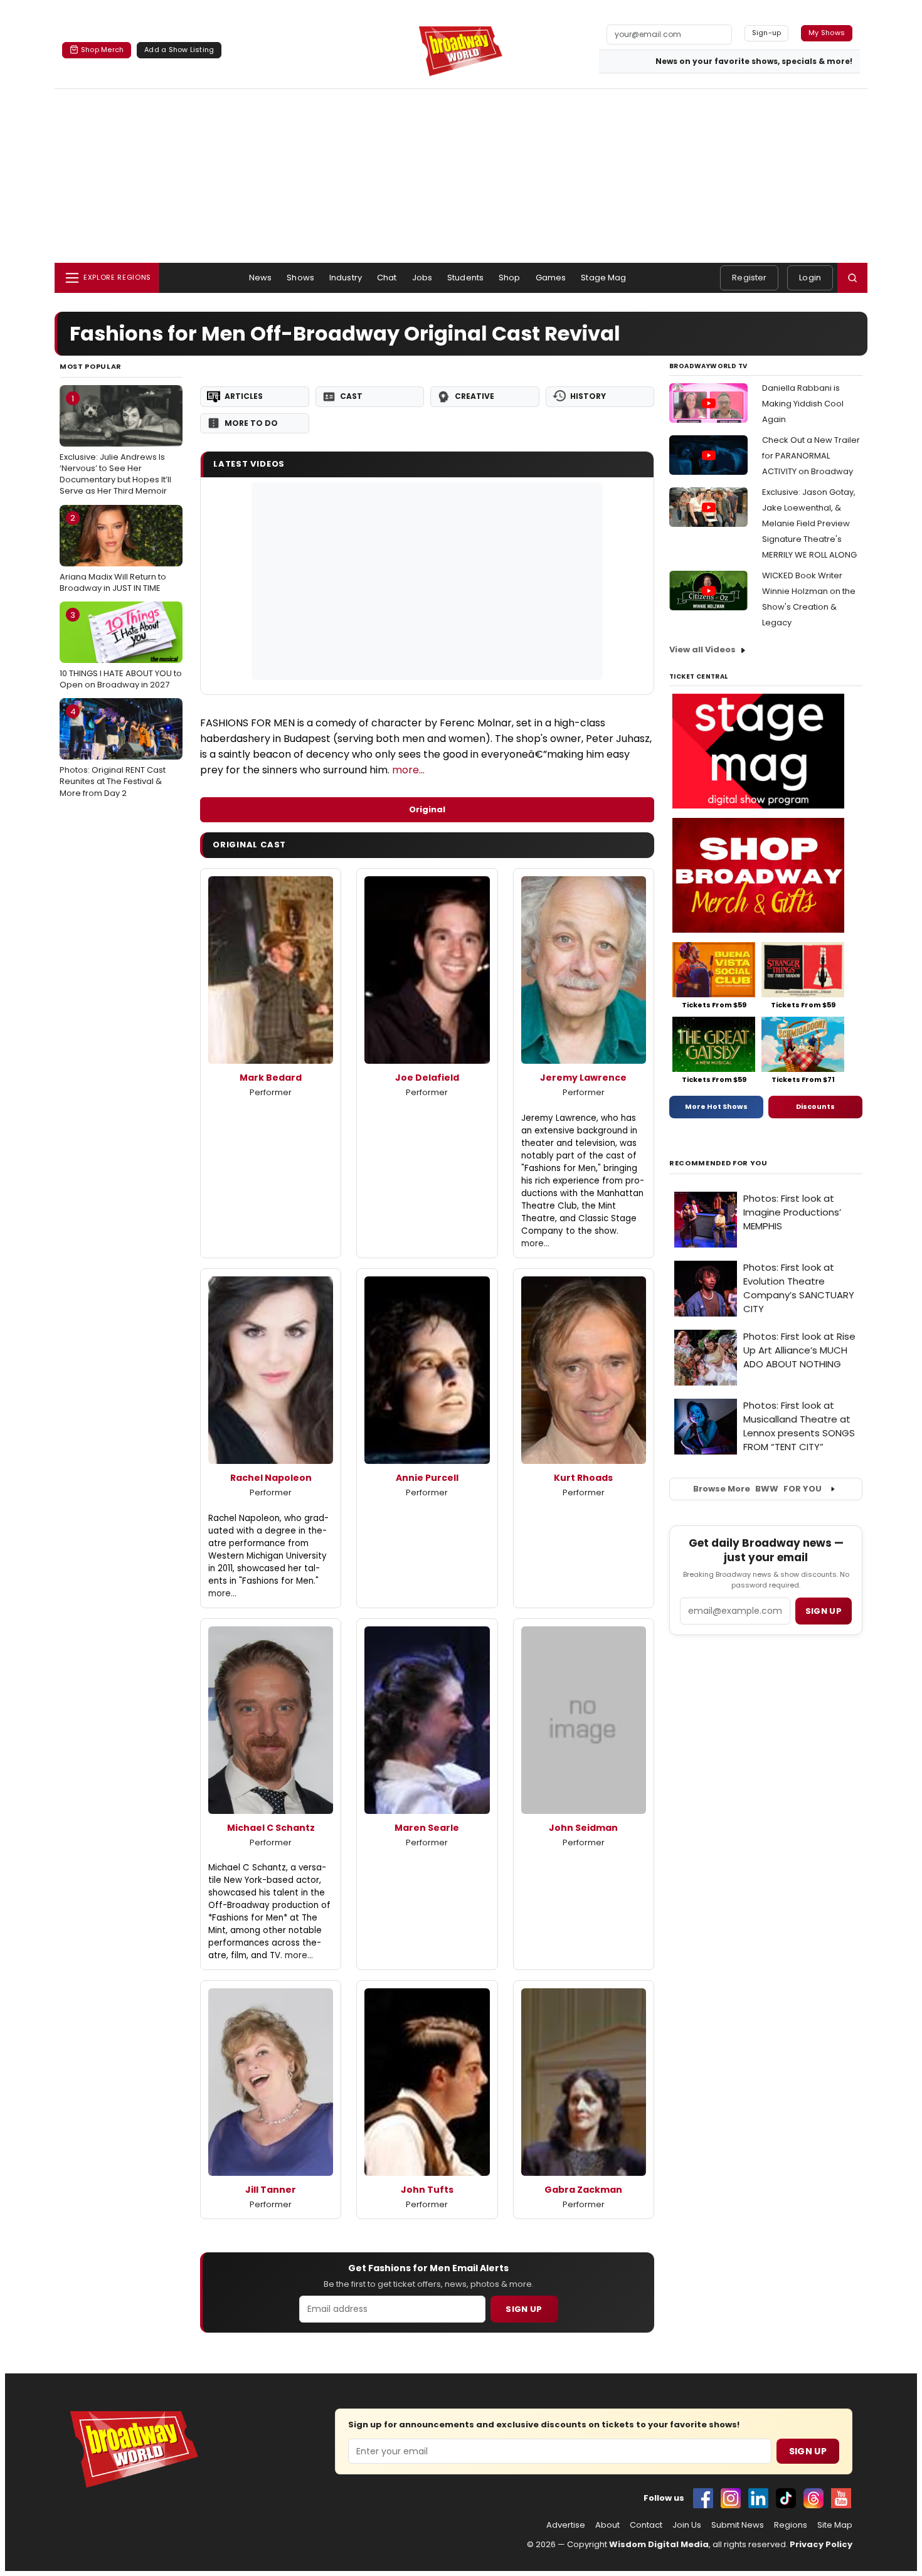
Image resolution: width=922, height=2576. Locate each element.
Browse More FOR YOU (757, 1489)
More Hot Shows (716, 1106)
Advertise (566, 2525)
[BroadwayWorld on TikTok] (786, 2498)
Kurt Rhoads (583, 1478)
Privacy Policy (821, 2544)
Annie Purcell (427, 1478)
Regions (791, 2525)
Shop (510, 278)
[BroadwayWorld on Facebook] (703, 2498)
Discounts (815, 1106)
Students (465, 278)
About (607, 2525)
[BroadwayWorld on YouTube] (841, 2498)
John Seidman (583, 1828)
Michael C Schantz (271, 1828)
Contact (646, 2525)
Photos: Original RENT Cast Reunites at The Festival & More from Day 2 (113, 752)
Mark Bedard (271, 1078)
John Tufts (427, 2190)
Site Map (835, 2525)
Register (749, 278)
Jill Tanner (271, 2190)
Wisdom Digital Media (659, 2544)
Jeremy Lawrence (583, 1078)
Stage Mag (603, 278)
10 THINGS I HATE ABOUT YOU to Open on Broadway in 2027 (121, 650)
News (261, 278)
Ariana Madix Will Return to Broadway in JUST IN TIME (113, 553)
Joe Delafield (427, 1078)
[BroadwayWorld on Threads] (813, 2498)
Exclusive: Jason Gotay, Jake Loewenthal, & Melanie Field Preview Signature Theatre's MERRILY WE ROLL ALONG (809, 523)
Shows (300, 278)
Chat (387, 278)
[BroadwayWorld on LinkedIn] (758, 2498)
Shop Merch (102, 50)
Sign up (824, 1611)
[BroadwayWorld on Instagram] (731, 2498)
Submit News (738, 2525)
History (588, 396)
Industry (346, 278)
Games (551, 278)
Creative (474, 396)
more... (408, 770)
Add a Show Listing (179, 50)
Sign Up (524, 2309)
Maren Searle (427, 1828)
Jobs (422, 278)
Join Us (687, 2525)
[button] (852, 278)
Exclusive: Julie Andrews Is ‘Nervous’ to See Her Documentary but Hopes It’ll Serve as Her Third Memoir (115, 445)
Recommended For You (718, 1163)
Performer (271, 1092)
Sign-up (767, 33)
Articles (244, 396)
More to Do (251, 423)
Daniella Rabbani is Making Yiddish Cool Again (803, 404)
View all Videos (702, 649)
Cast (351, 396)
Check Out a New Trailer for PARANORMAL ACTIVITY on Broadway (811, 456)
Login (810, 278)
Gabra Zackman (583, 2190)
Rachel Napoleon (271, 1478)
